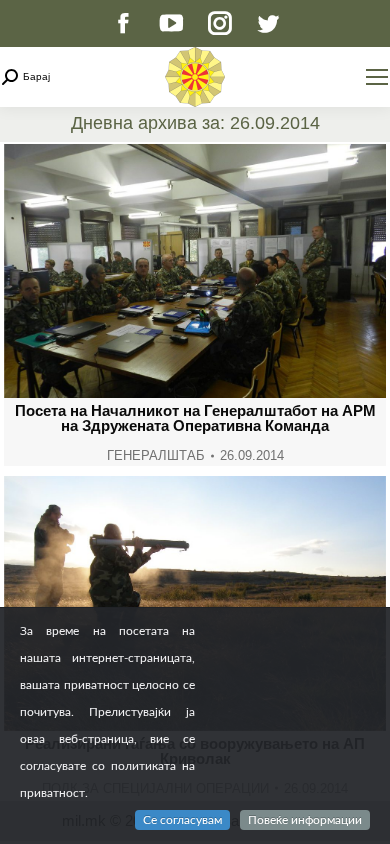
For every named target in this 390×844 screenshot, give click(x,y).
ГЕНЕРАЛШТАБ (156, 455)
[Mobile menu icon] (377, 77)
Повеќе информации (305, 820)
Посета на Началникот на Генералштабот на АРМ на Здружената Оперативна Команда (195, 418)
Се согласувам (182, 820)
